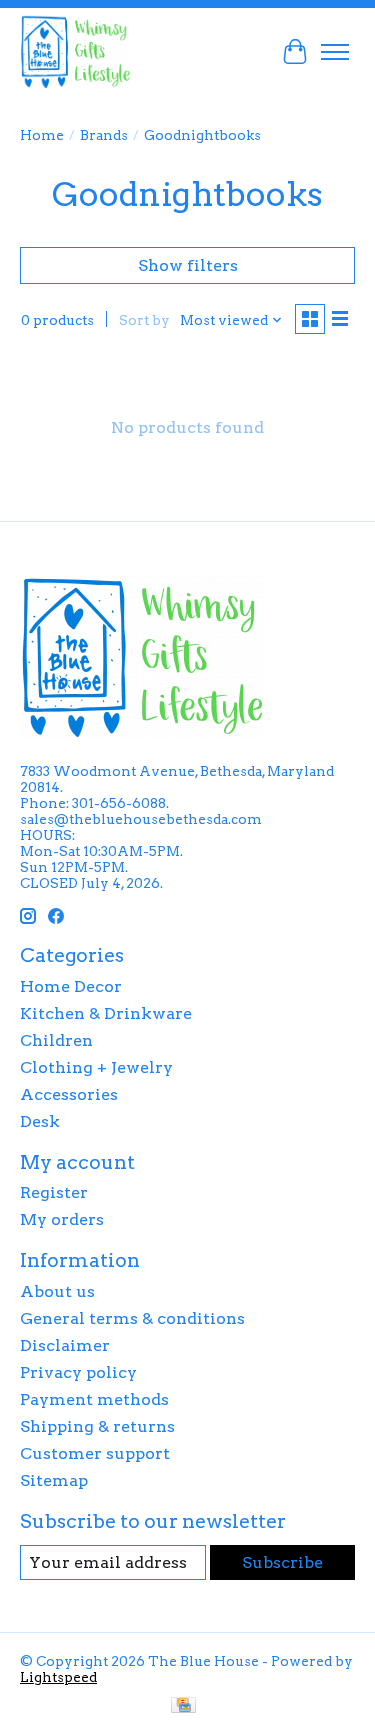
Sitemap (54, 1480)
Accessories (69, 1094)
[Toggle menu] (335, 52)
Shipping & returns (97, 1426)
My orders (62, 1219)
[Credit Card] (183, 1706)
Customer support (95, 1453)
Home (42, 135)
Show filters (188, 265)
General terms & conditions (132, 1318)
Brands (104, 135)
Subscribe (282, 1562)
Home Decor (71, 986)
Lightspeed (58, 1677)
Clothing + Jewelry (96, 1067)
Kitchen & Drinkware (106, 1013)
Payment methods (94, 1399)
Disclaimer (65, 1345)
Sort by (144, 320)
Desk (40, 1121)
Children (56, 1040)
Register (54, 1192)
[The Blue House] (75, 51)
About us (57, 1291)
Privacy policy (78, 1372)
